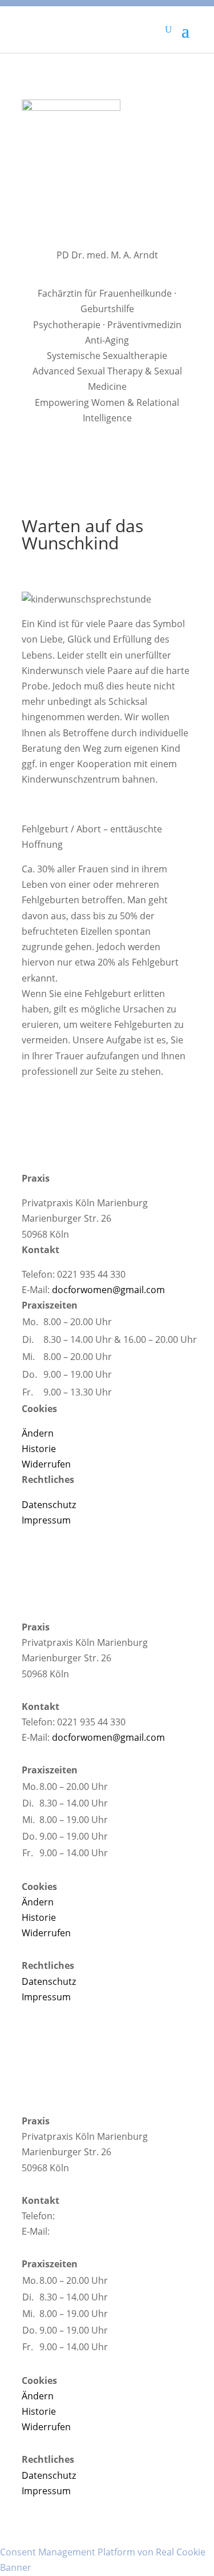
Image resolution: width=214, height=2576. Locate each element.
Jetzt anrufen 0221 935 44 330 (120, 2216)
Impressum (46, 1520)
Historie (39, 1449)
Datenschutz (49, 1505)
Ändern (38, 1433)
